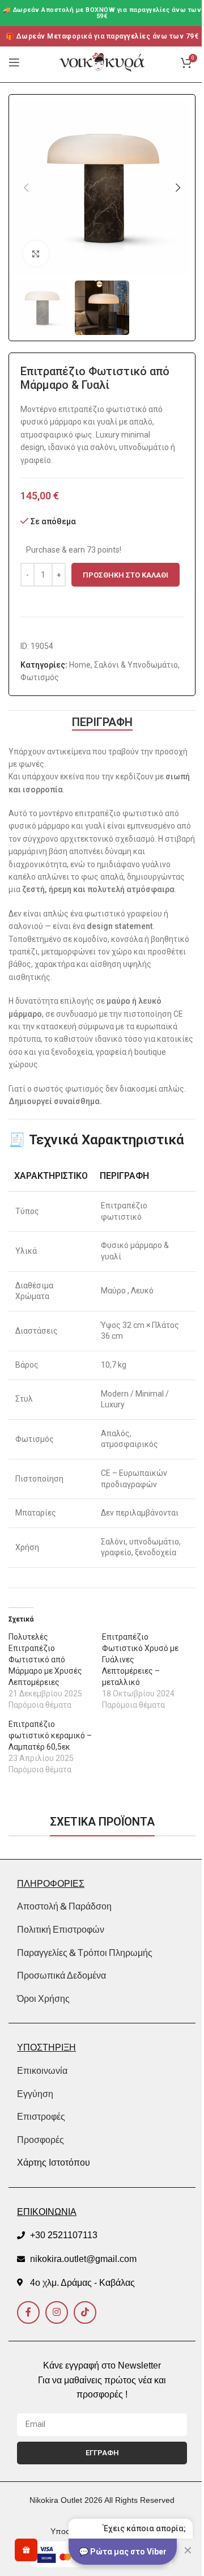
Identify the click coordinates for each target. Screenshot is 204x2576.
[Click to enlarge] (36, 254)
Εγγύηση (35, 2094)
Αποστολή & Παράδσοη (64, 1906)
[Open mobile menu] (14, 62)
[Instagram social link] (57, 2312)
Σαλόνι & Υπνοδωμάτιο (136, 665)
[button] (26, 188)
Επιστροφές (41, 2117)
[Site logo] (102, 62)
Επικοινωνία (42, 2071)
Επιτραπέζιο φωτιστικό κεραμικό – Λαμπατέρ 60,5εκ (50, 1735)
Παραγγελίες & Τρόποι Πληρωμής (85, 1953)
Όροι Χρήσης (43, 1998)
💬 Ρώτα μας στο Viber (123, 2552)
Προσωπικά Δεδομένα (61, 1975)
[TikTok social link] (85, 2312)
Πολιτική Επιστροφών (61, 1929)
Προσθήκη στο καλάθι (126, 575)
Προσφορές (41, 2140)
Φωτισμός (40, 677)
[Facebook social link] (28, 2312)
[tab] (102, 722)
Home (80, 665)
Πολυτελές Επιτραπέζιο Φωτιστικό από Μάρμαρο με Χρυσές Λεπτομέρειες (45, 1660)
